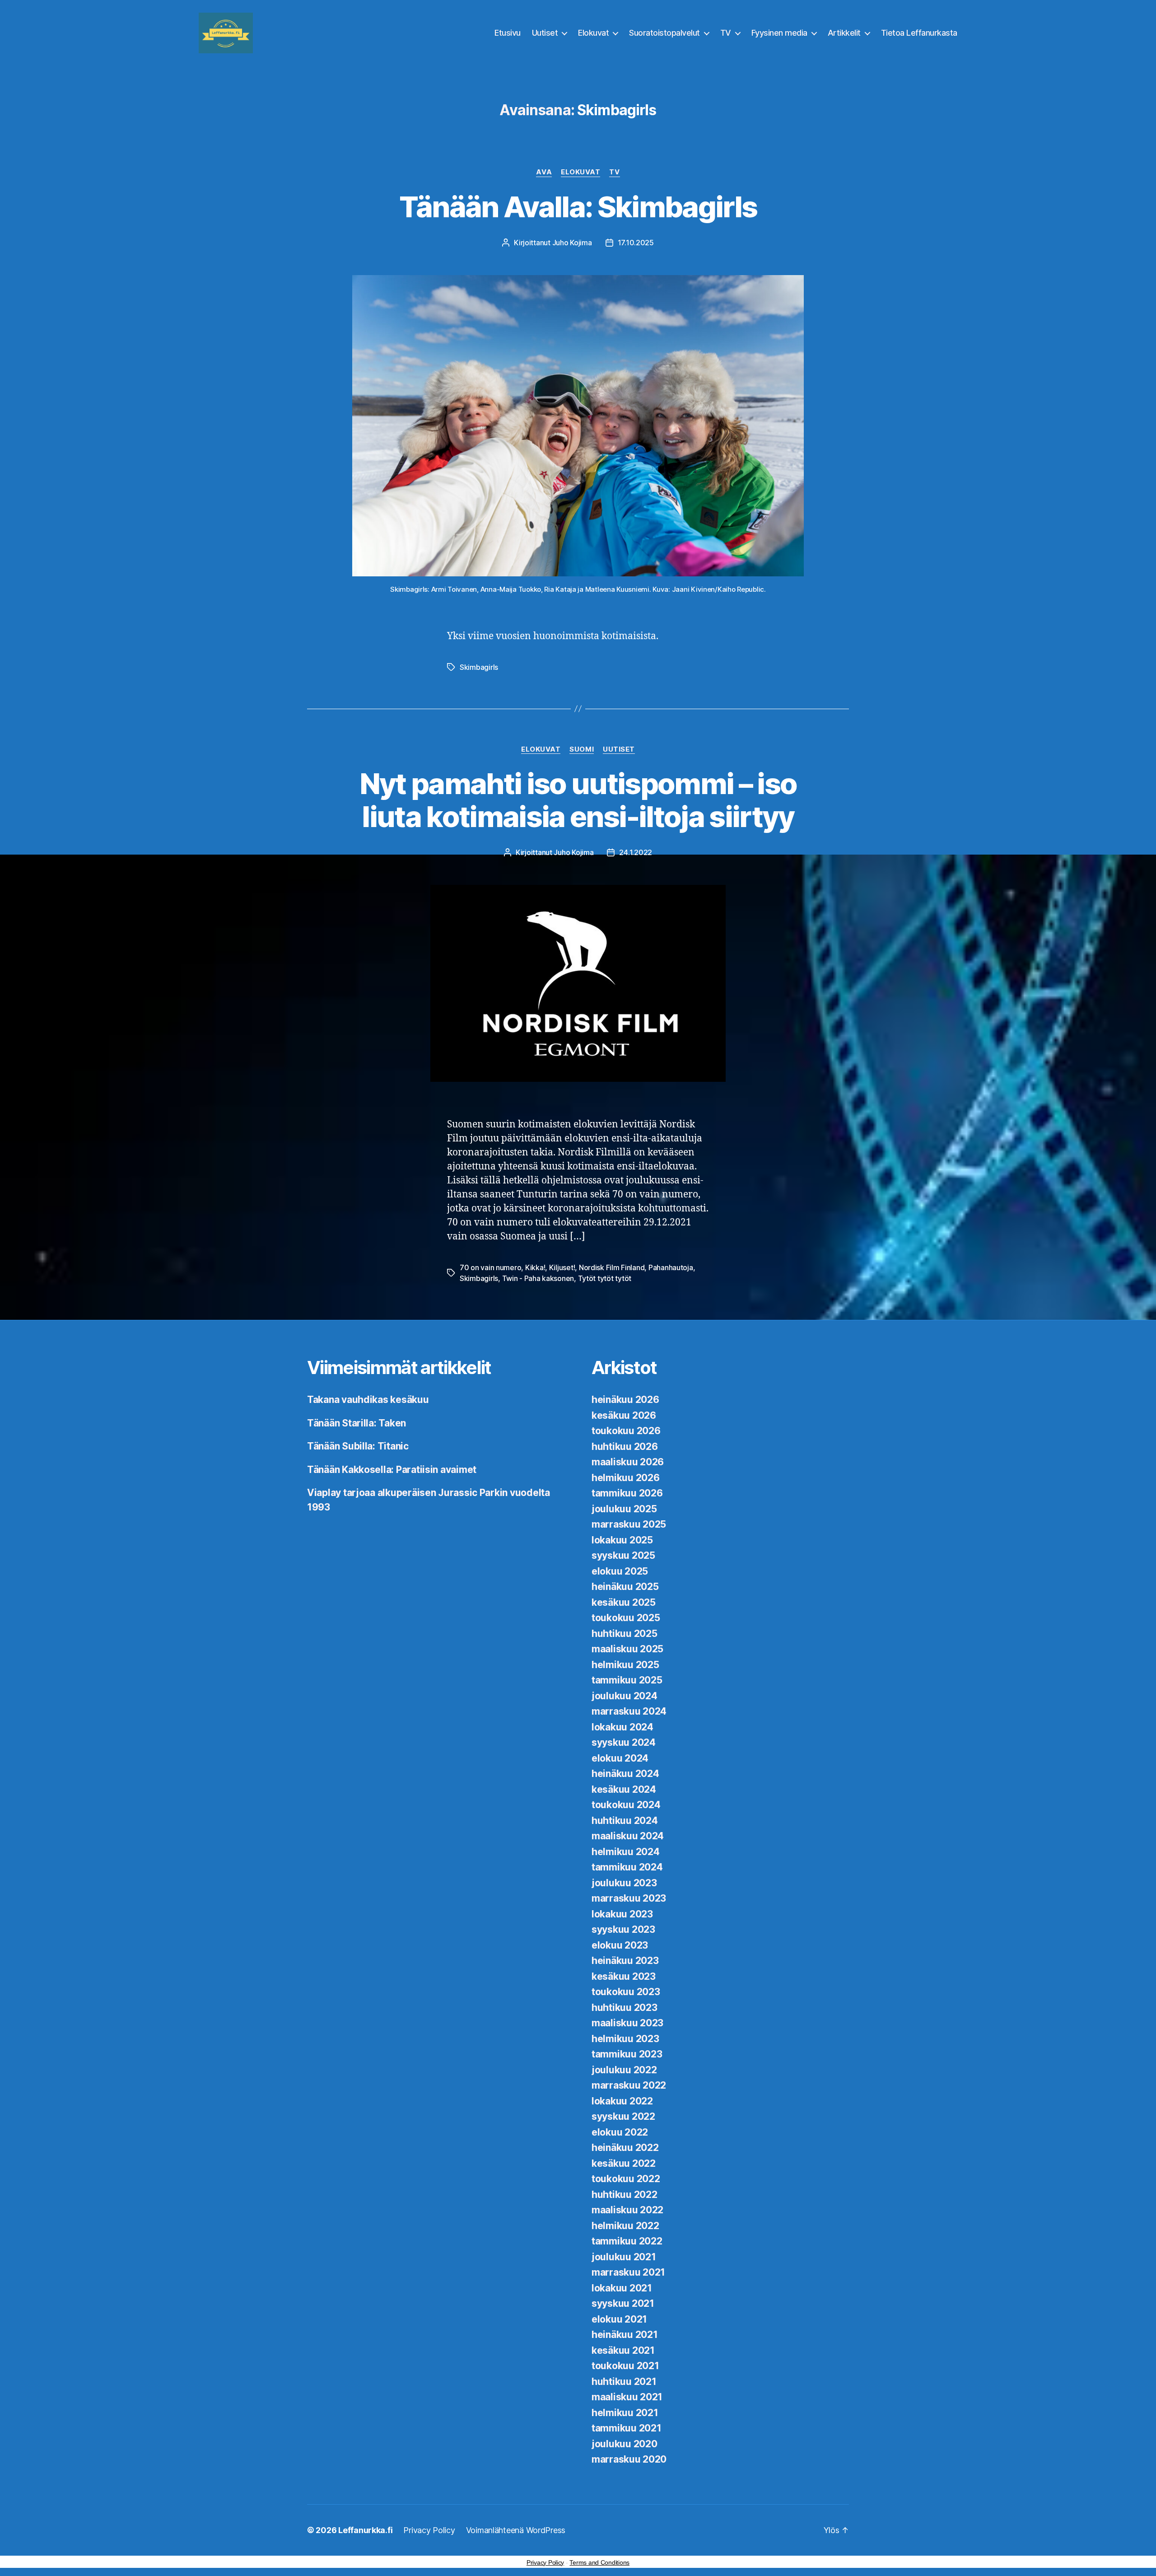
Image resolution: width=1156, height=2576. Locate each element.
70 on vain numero (490, 1267)
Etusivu (508, 33)
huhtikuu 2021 (624, 2382)
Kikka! (535, 1267)
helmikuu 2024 (626, 1852)
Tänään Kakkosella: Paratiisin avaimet (392, 1470)
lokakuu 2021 (622, 2288)
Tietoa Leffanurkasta (919, 33)
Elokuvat (593, 33)
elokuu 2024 (620, 1758)
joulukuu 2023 (624, 1883)
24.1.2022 (636, 852)
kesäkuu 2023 (624, 1976)
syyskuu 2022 (623, 2116)
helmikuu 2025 (625, 1665)
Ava (544, 172)
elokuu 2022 (620, 2132)
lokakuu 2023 (622, 1914)
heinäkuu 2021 (625, 2335)
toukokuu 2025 (626, 1618)
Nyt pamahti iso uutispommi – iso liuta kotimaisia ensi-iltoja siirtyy (578, 800)
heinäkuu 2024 (625, 1774)
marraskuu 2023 (629, 1898)
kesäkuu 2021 (623, 2350)
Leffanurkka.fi (365, 2530)
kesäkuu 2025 (624, 1602)
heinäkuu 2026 (625, 1400)
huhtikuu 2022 (625, 2195)
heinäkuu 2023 (625, 1961)
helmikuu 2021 (625, 2413)
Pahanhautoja (671, 1267)
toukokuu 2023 (626, 1992)
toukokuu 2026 (626, 1431)
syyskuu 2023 (623, 1929)
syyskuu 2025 (623, 1555)
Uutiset (545, 33)
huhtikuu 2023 (625, 2008)
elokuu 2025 (620, 1571)
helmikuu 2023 (625, 2039)
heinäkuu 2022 (625, 2148)
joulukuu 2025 (624, 1509)
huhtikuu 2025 (625, 1634)
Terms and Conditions (599, 2562)
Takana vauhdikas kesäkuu (368, 1400)
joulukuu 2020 (625, 2444)
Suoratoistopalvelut (664, 33)
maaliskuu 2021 (627, 2397)
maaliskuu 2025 (627, 1649)
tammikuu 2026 (627, 1493)
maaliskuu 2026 (628, 1462)
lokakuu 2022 (622, 2101)
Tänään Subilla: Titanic (358, 1446)
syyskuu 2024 (624, 1742)
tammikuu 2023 (627, 2054)
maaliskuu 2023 (627, 2023)
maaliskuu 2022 (627, 2210)
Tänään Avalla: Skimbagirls (578, 207)
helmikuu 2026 (626, 1478)
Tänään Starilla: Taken (357, 1423)
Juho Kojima (572, 243)
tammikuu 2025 (627, 1680)
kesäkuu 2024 (624, 1789)
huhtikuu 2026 (625, 1447)
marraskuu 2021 (628, 2272)
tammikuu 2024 (627, 1867)
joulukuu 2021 (624, 2257)
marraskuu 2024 (629, 1711)
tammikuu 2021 (627, 2428)
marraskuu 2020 (629, 2459)
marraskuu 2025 (629, 1524)
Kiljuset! (562, 1267)
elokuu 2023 (620, 1945)
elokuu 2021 (619, 2319)
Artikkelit (844, 33)
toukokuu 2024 (626, 1805)
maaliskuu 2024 (628, 1836)
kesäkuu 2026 (624, 1415)
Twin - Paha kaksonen (538, 1278)
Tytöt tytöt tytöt (605, 1278)
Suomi (582, 749)
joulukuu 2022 (624, 2070)
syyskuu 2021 (623, 2303)
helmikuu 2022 (625, 2226)
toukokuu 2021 (625, 2366)
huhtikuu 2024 (625, 1821)
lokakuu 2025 (622, 1540)
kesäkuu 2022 (624, 2163)
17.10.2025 (636, 243)
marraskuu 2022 (629, 2085)
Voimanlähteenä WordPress (516, 2530)
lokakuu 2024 (622, 1727)
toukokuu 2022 (626, 2179)
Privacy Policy (429, 2530)
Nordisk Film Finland (612, 1267)
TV (726, 33)
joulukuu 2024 (625, 1696)
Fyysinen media (779, 33)
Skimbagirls (479, 667)
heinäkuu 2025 (625, 1587)
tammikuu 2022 (627, 2241)
